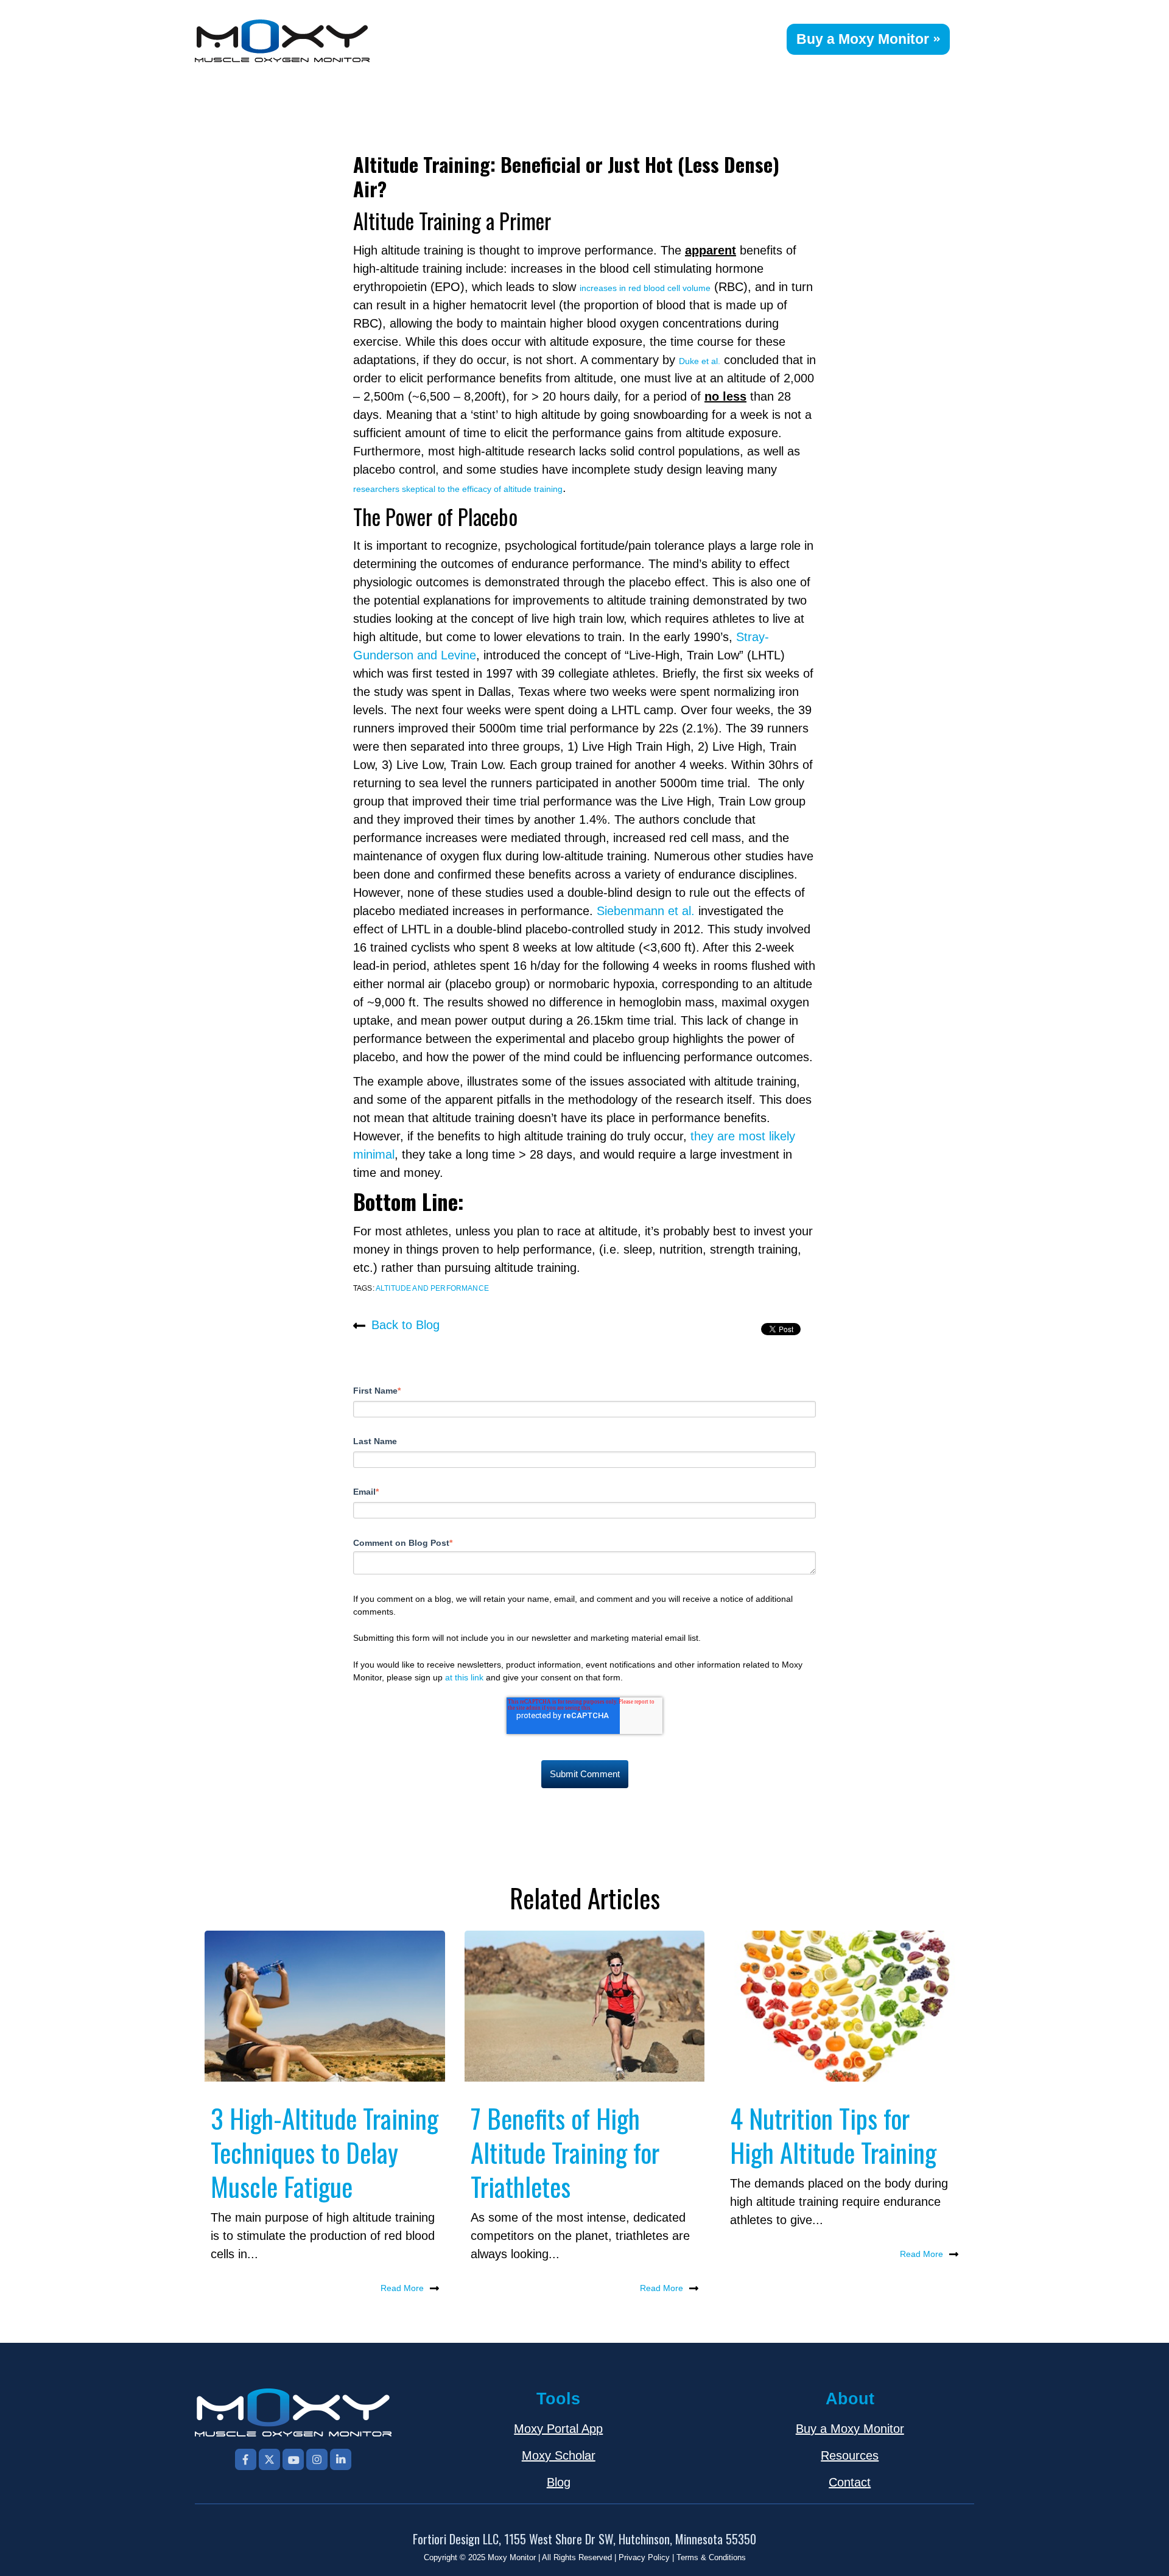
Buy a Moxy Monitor (863, 39)
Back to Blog (405, 1325)
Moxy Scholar (559, 2455)
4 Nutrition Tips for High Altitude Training (833, 2135)
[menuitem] (778, 33)
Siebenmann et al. (646, 911)
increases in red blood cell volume (645, 288)
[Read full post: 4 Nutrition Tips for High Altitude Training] (844, 2006)
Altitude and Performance (432, 1288)
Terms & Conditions (711, 2557)
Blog (559, 2482)
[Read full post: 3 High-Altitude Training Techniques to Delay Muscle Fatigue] (325, 2006)
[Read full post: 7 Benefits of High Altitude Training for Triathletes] (585, 2006)
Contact (850, 2482)
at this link (464, 1677)
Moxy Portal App (558, 2429)
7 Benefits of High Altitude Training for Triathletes (565, 2152)
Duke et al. (700, 361)
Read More (402, 2288)
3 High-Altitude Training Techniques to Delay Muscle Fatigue (325, 2152)
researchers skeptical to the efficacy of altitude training (458, 489)
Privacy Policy (644, 2557)
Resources (850, 2455)
